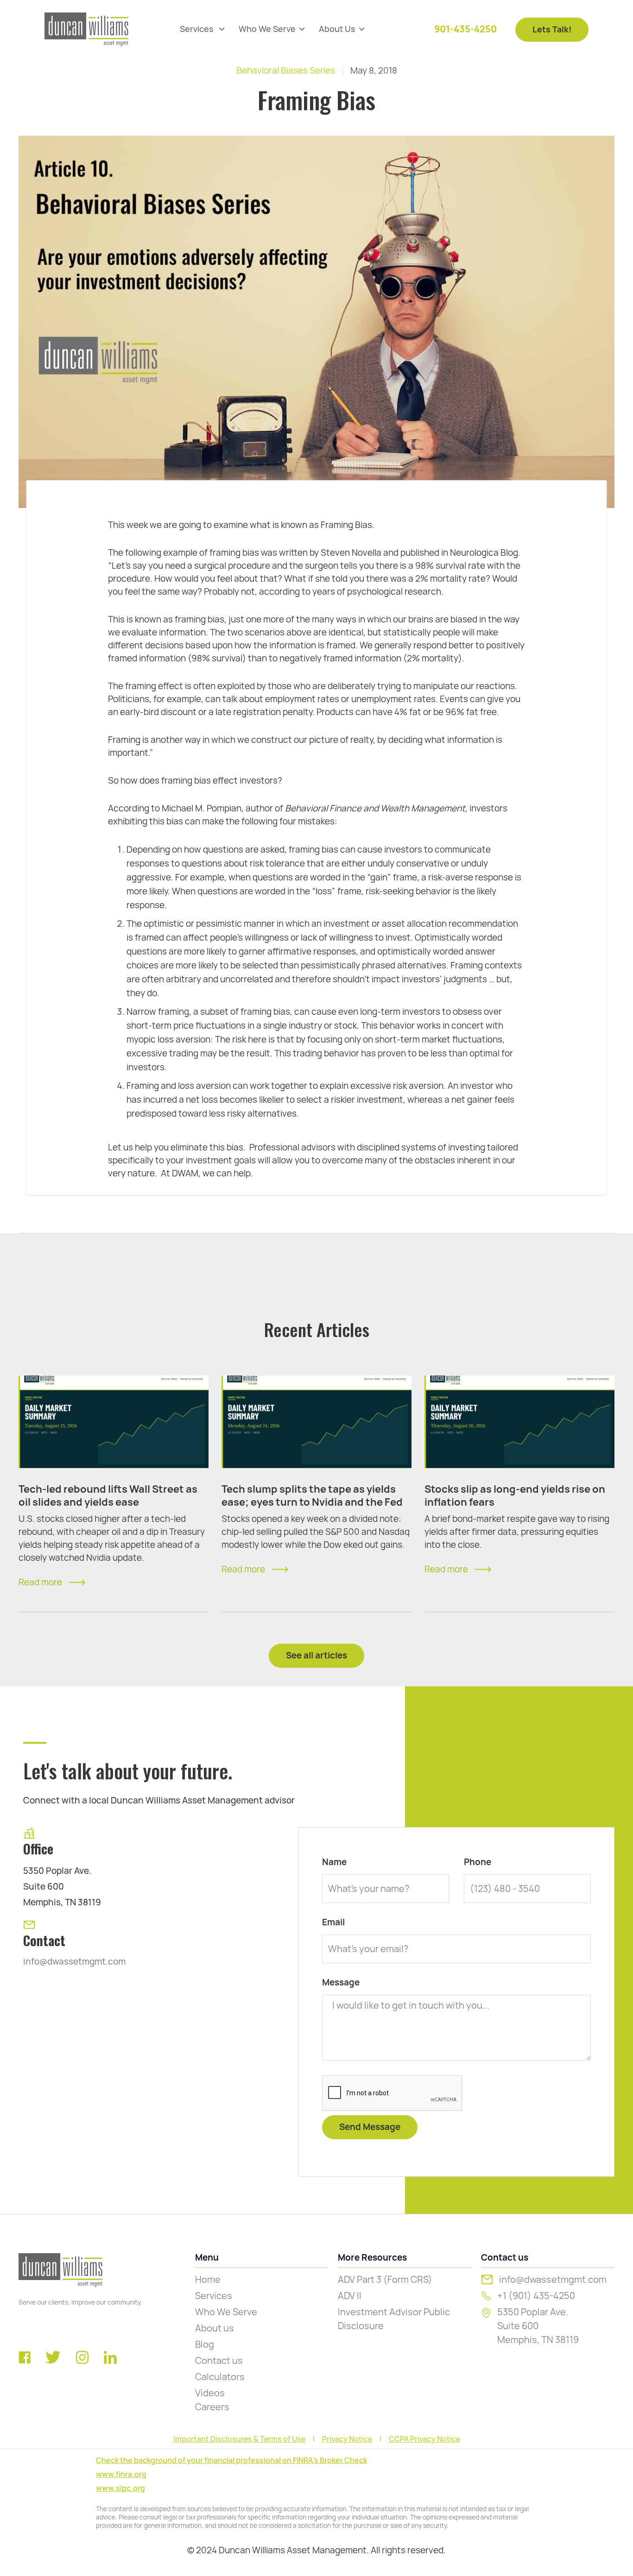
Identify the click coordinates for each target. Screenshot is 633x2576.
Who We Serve (226, 2312)
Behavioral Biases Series (286, 71)
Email (333, 1923)
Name (334, 1862)
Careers (212, 2407)
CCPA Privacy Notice (424, 2439)
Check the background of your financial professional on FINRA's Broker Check (231, 2460)
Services (214, 2296)
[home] (86, 29)
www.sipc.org (120, 2488)
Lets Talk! (552, 29)
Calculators (220, 2377)
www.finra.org (121, 2474)
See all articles (316, 1656)
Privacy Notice (347, 2439)
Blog (205, 2344)
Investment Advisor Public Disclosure (394, 2319)
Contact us (219, 2361)
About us (215, 2328)
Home (208, 2280)
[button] (202, 29)
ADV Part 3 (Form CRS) (385, 2280)
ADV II (350, 2296)
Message (341, 1983)
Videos (210, 2393)
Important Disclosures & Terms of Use (239, 2439)
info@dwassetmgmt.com (74, 1962)
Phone (478, 1862)
